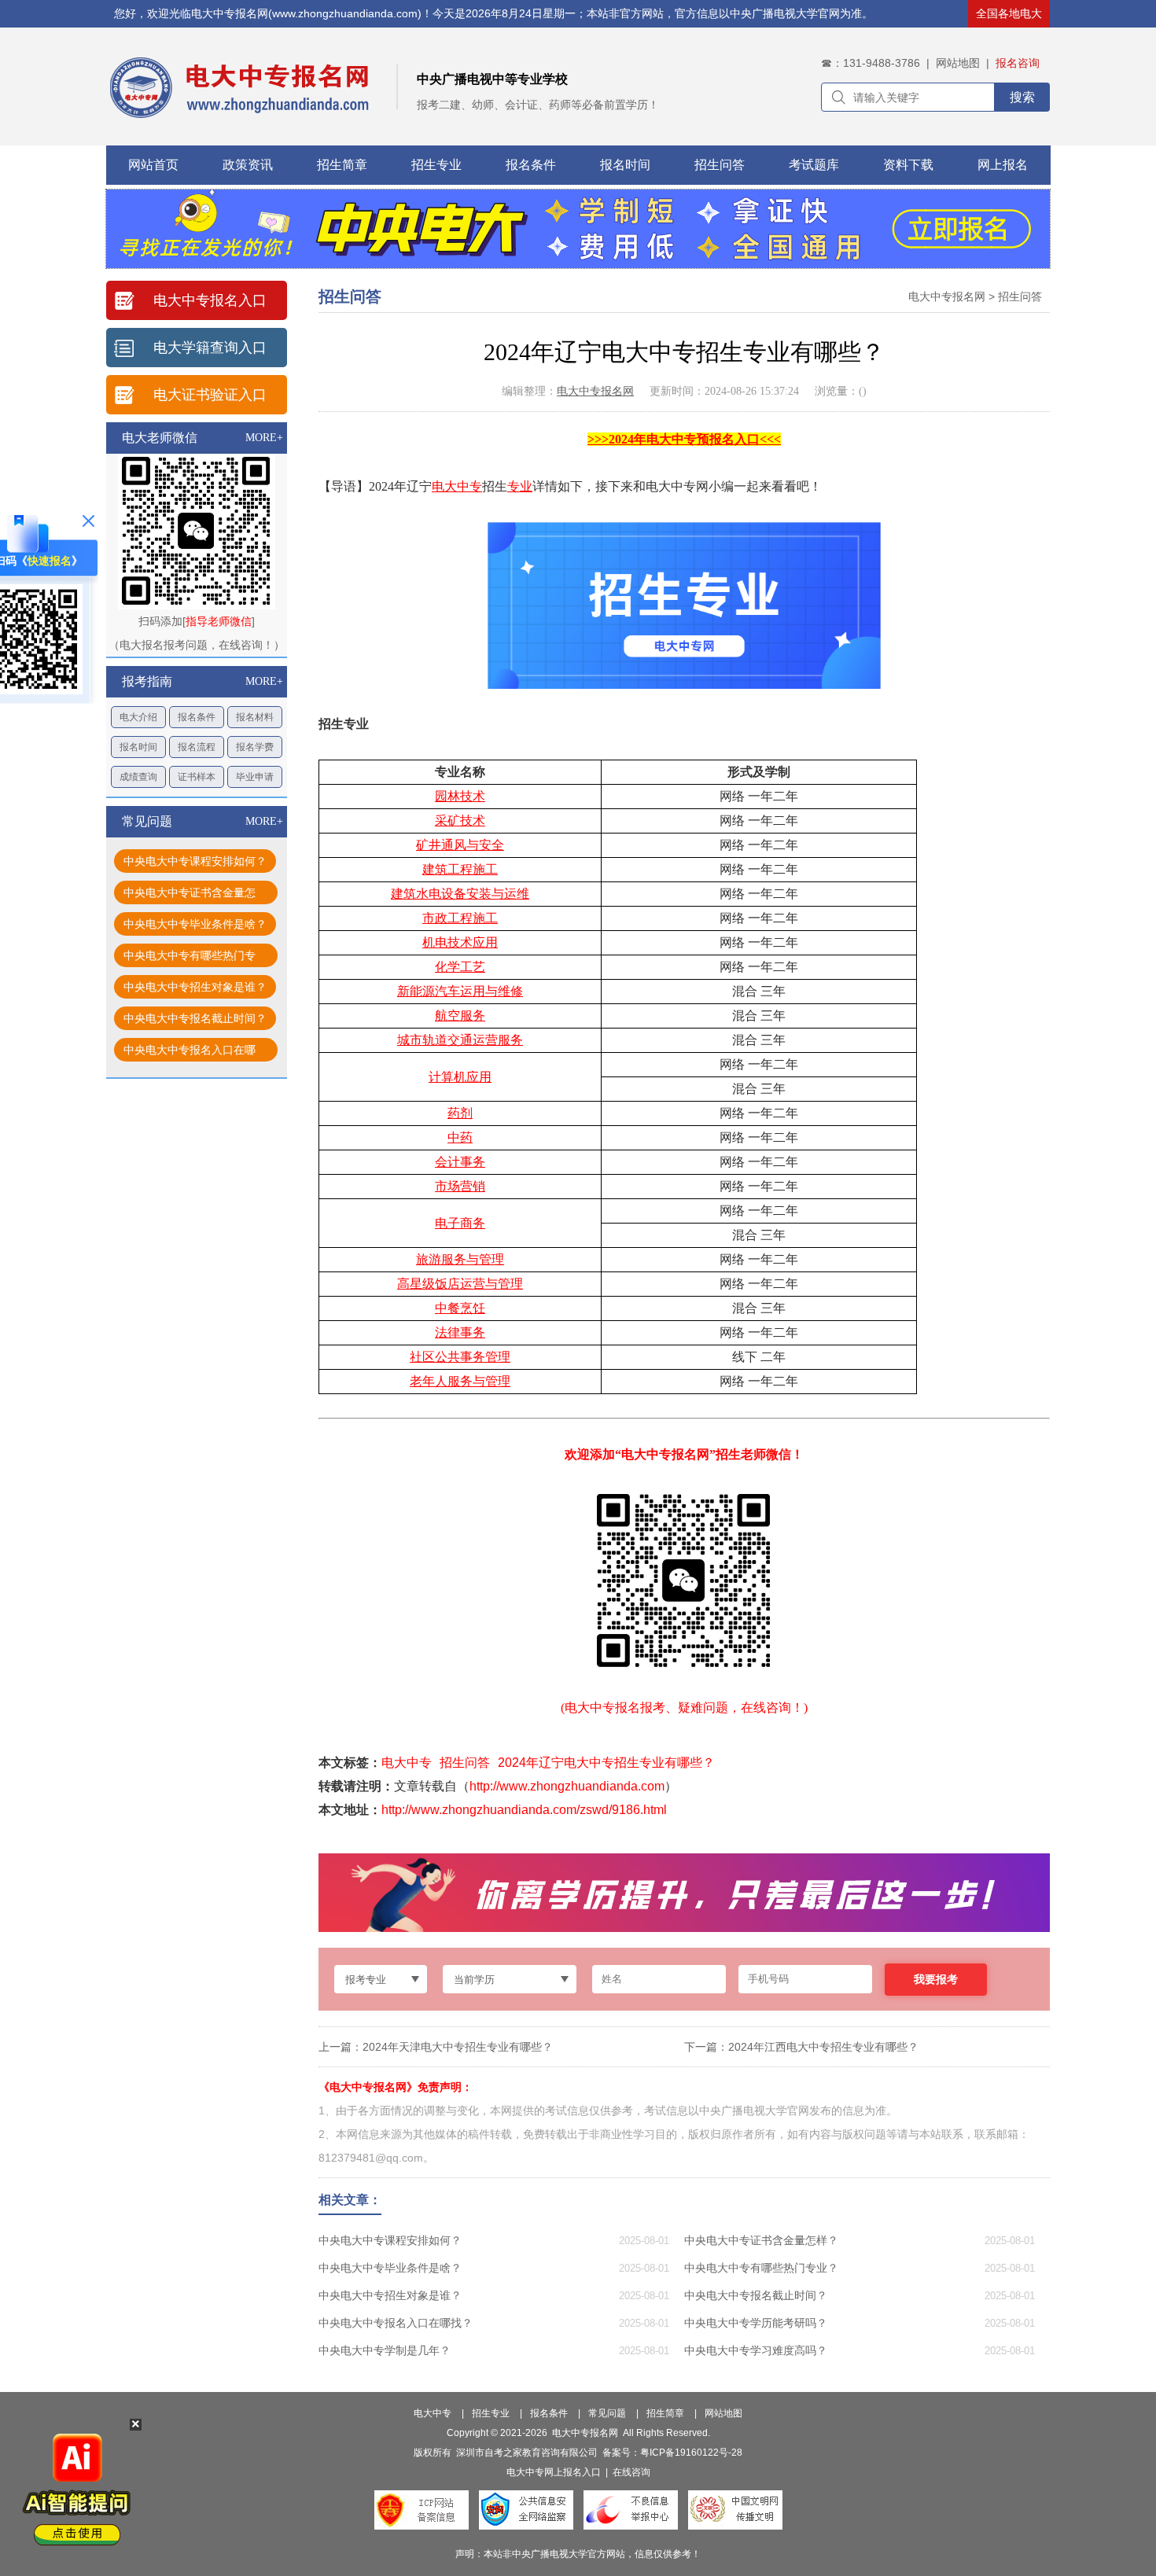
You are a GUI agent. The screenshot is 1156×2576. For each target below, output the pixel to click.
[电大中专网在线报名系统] (578, 264)
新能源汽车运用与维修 (460, 991)
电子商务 (460, 1223)
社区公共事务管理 (460, 1357)
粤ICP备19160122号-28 (691, 2453)
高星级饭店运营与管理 (460, 1284)
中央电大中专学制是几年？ (385, 2350)
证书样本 (197, 777)
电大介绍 (138, 717)
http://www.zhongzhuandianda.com (567, 1786)
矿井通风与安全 (460, 845)
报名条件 (531, 165)
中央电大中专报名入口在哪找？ (190, 1052)
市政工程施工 (460, 918)
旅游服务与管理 (460, 1259)
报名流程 (197, 747)
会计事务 (460, 1162)
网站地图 (958, 63)
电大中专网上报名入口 (554, 2472)
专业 (520, 486)
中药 (460, 1137)
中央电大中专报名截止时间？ (195, 1018)
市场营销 (460, 1186)
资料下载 (908, 165)
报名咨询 (1018, 63)
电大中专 (457, 486)
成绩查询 (138, 777)
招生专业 (436, 165)
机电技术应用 (460, 942)
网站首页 (153, 165)
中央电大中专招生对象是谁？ (195, 987)
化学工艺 (460, 967)
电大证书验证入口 (210, 395)
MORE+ (264, 438)
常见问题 (607, 2413)
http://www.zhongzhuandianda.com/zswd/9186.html (524, 1810)
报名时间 (625, 165)
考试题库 (814, 165)
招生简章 (342, 165)
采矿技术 (460, 821)
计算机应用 (460, 1077)
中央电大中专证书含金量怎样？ (190, 895)
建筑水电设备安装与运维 (460, 894)
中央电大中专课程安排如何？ (195, 861)
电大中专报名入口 (210, 300)
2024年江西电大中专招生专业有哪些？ (823, 2047)
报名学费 (255, 747)
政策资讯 (248, 165)
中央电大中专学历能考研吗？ (756, 2323)
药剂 (460, 1113)
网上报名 (1003, 165)
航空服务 (460, 1016)
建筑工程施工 (460, 869)
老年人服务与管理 (460, 1381)
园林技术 (460, 796)
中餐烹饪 (460, 1308)
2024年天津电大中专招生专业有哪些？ (458, 2047)
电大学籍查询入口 (210, 348)
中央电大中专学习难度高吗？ (756, 2350)
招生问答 (720, 165)
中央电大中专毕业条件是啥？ (195, 924)
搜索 (1022, 97)
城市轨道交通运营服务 (460, 1040)
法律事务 (460, 1332)
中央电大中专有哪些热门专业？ (190, 958)
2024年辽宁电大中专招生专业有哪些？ (606, 1763)
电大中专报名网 (947, 296)
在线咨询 (631, 2472)
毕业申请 (255, 777)
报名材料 (255, 717)
